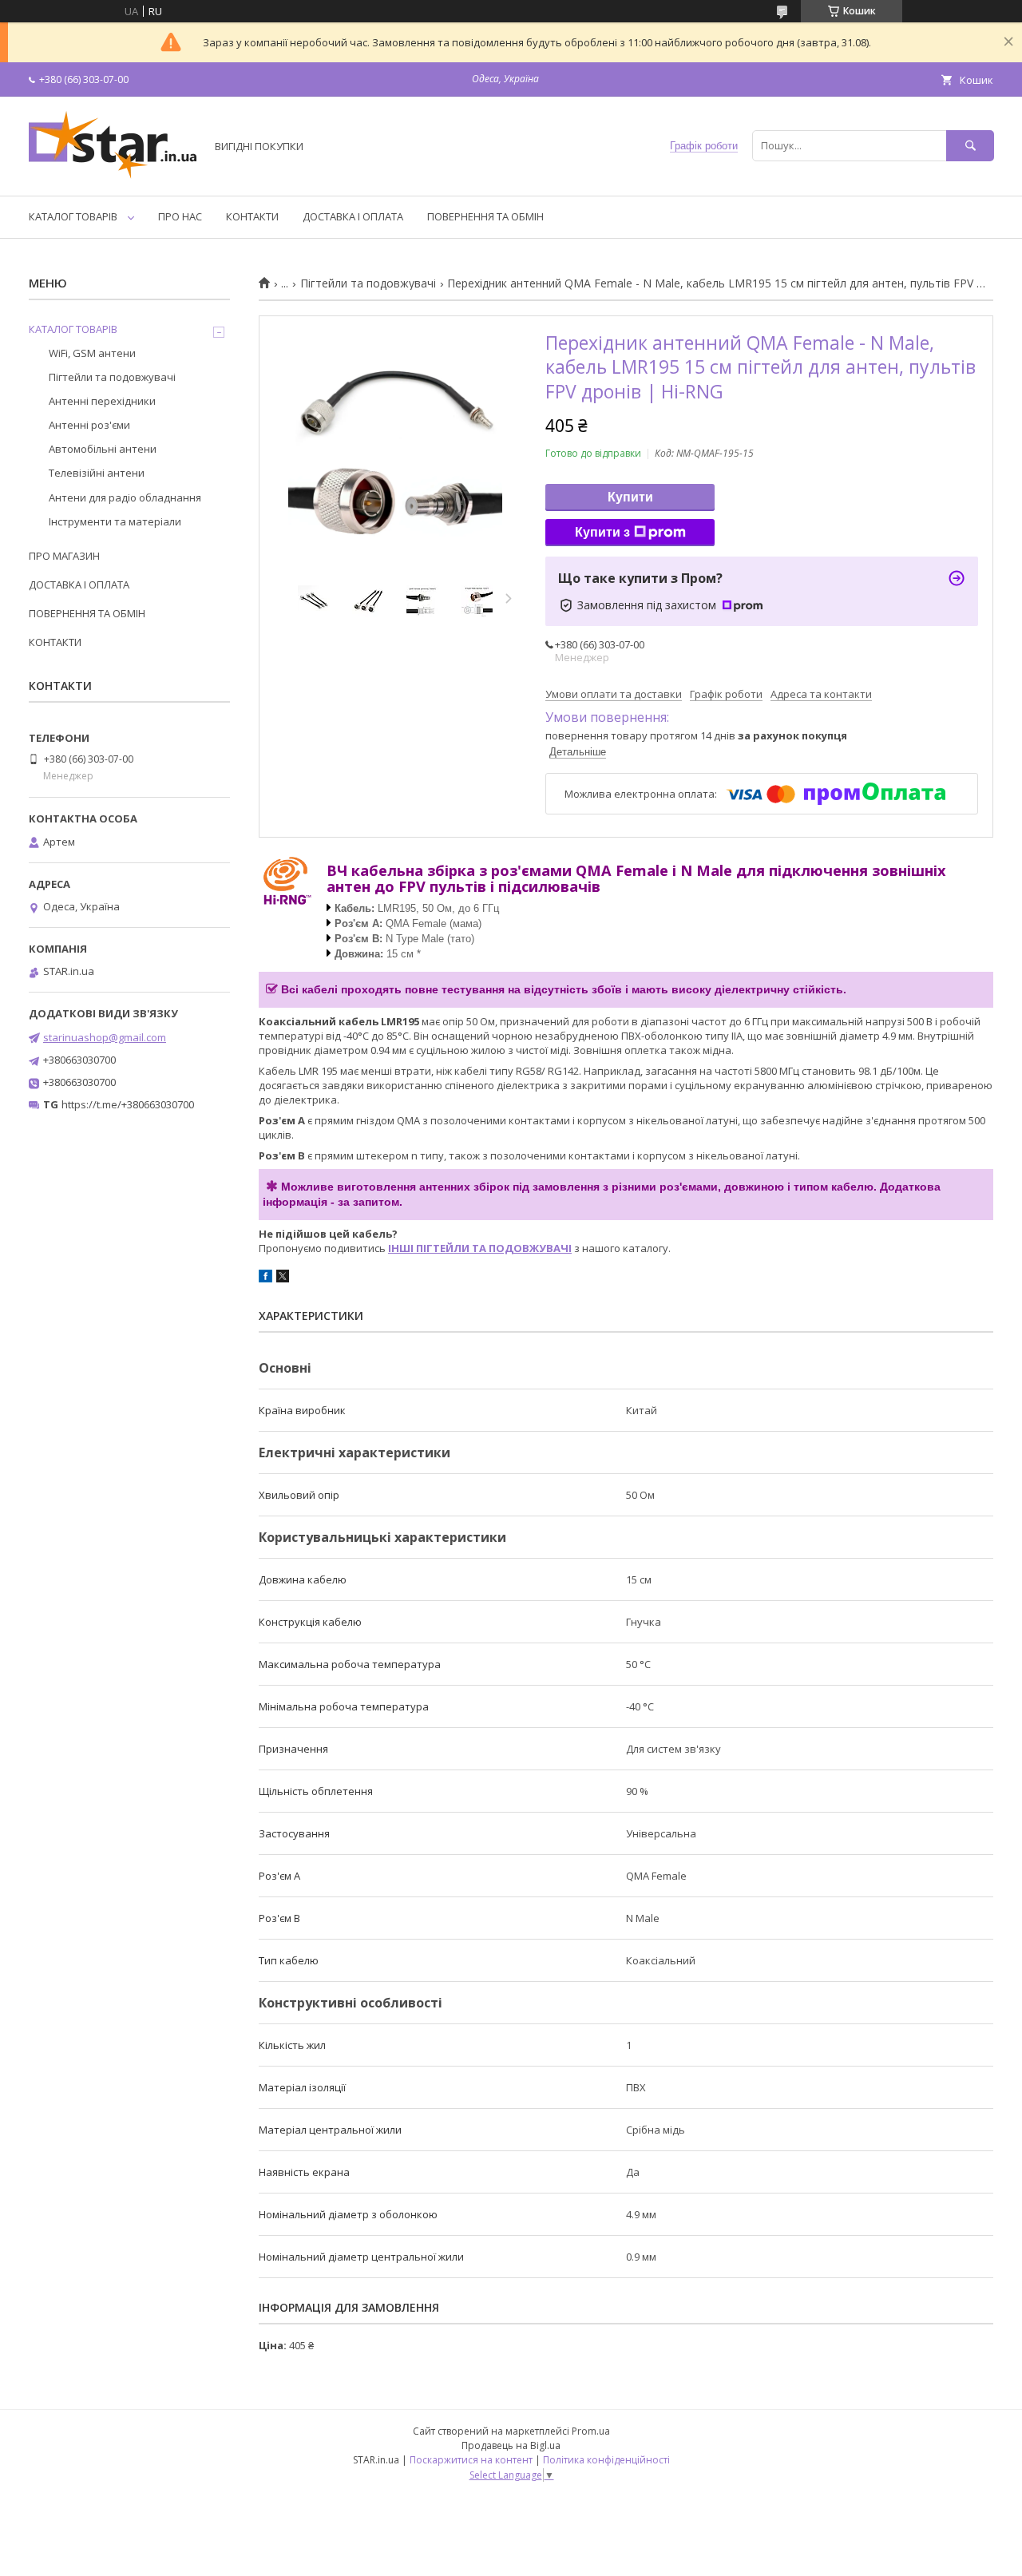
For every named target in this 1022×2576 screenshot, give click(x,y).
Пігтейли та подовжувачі (368, 283)
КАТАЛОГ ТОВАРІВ (73, 216)
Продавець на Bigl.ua (511, 2445)
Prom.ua (591, 2431)
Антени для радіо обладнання (125, 497)
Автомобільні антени (103, 449)
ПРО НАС (180, 216)
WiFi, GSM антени (92, 353)
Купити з (602, 532)
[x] (283, 1278)
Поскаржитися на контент (471, 2460)
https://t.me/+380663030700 (128, 1104)
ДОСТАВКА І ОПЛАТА (353, 216)
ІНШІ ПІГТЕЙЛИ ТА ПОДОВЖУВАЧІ (480, 1248)
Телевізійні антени (97, 473)
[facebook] (265, 1278)
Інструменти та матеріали (115, 521)
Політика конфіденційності (606, 2460)
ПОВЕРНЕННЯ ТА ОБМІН (485, 216)
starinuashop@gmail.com (105, 1037)
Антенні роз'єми (89, 425)
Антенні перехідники (102, 401)
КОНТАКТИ (252, 216)
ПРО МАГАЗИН (64, 556)
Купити (630, 497)
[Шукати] (970, 146)
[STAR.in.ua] (113, 175)
